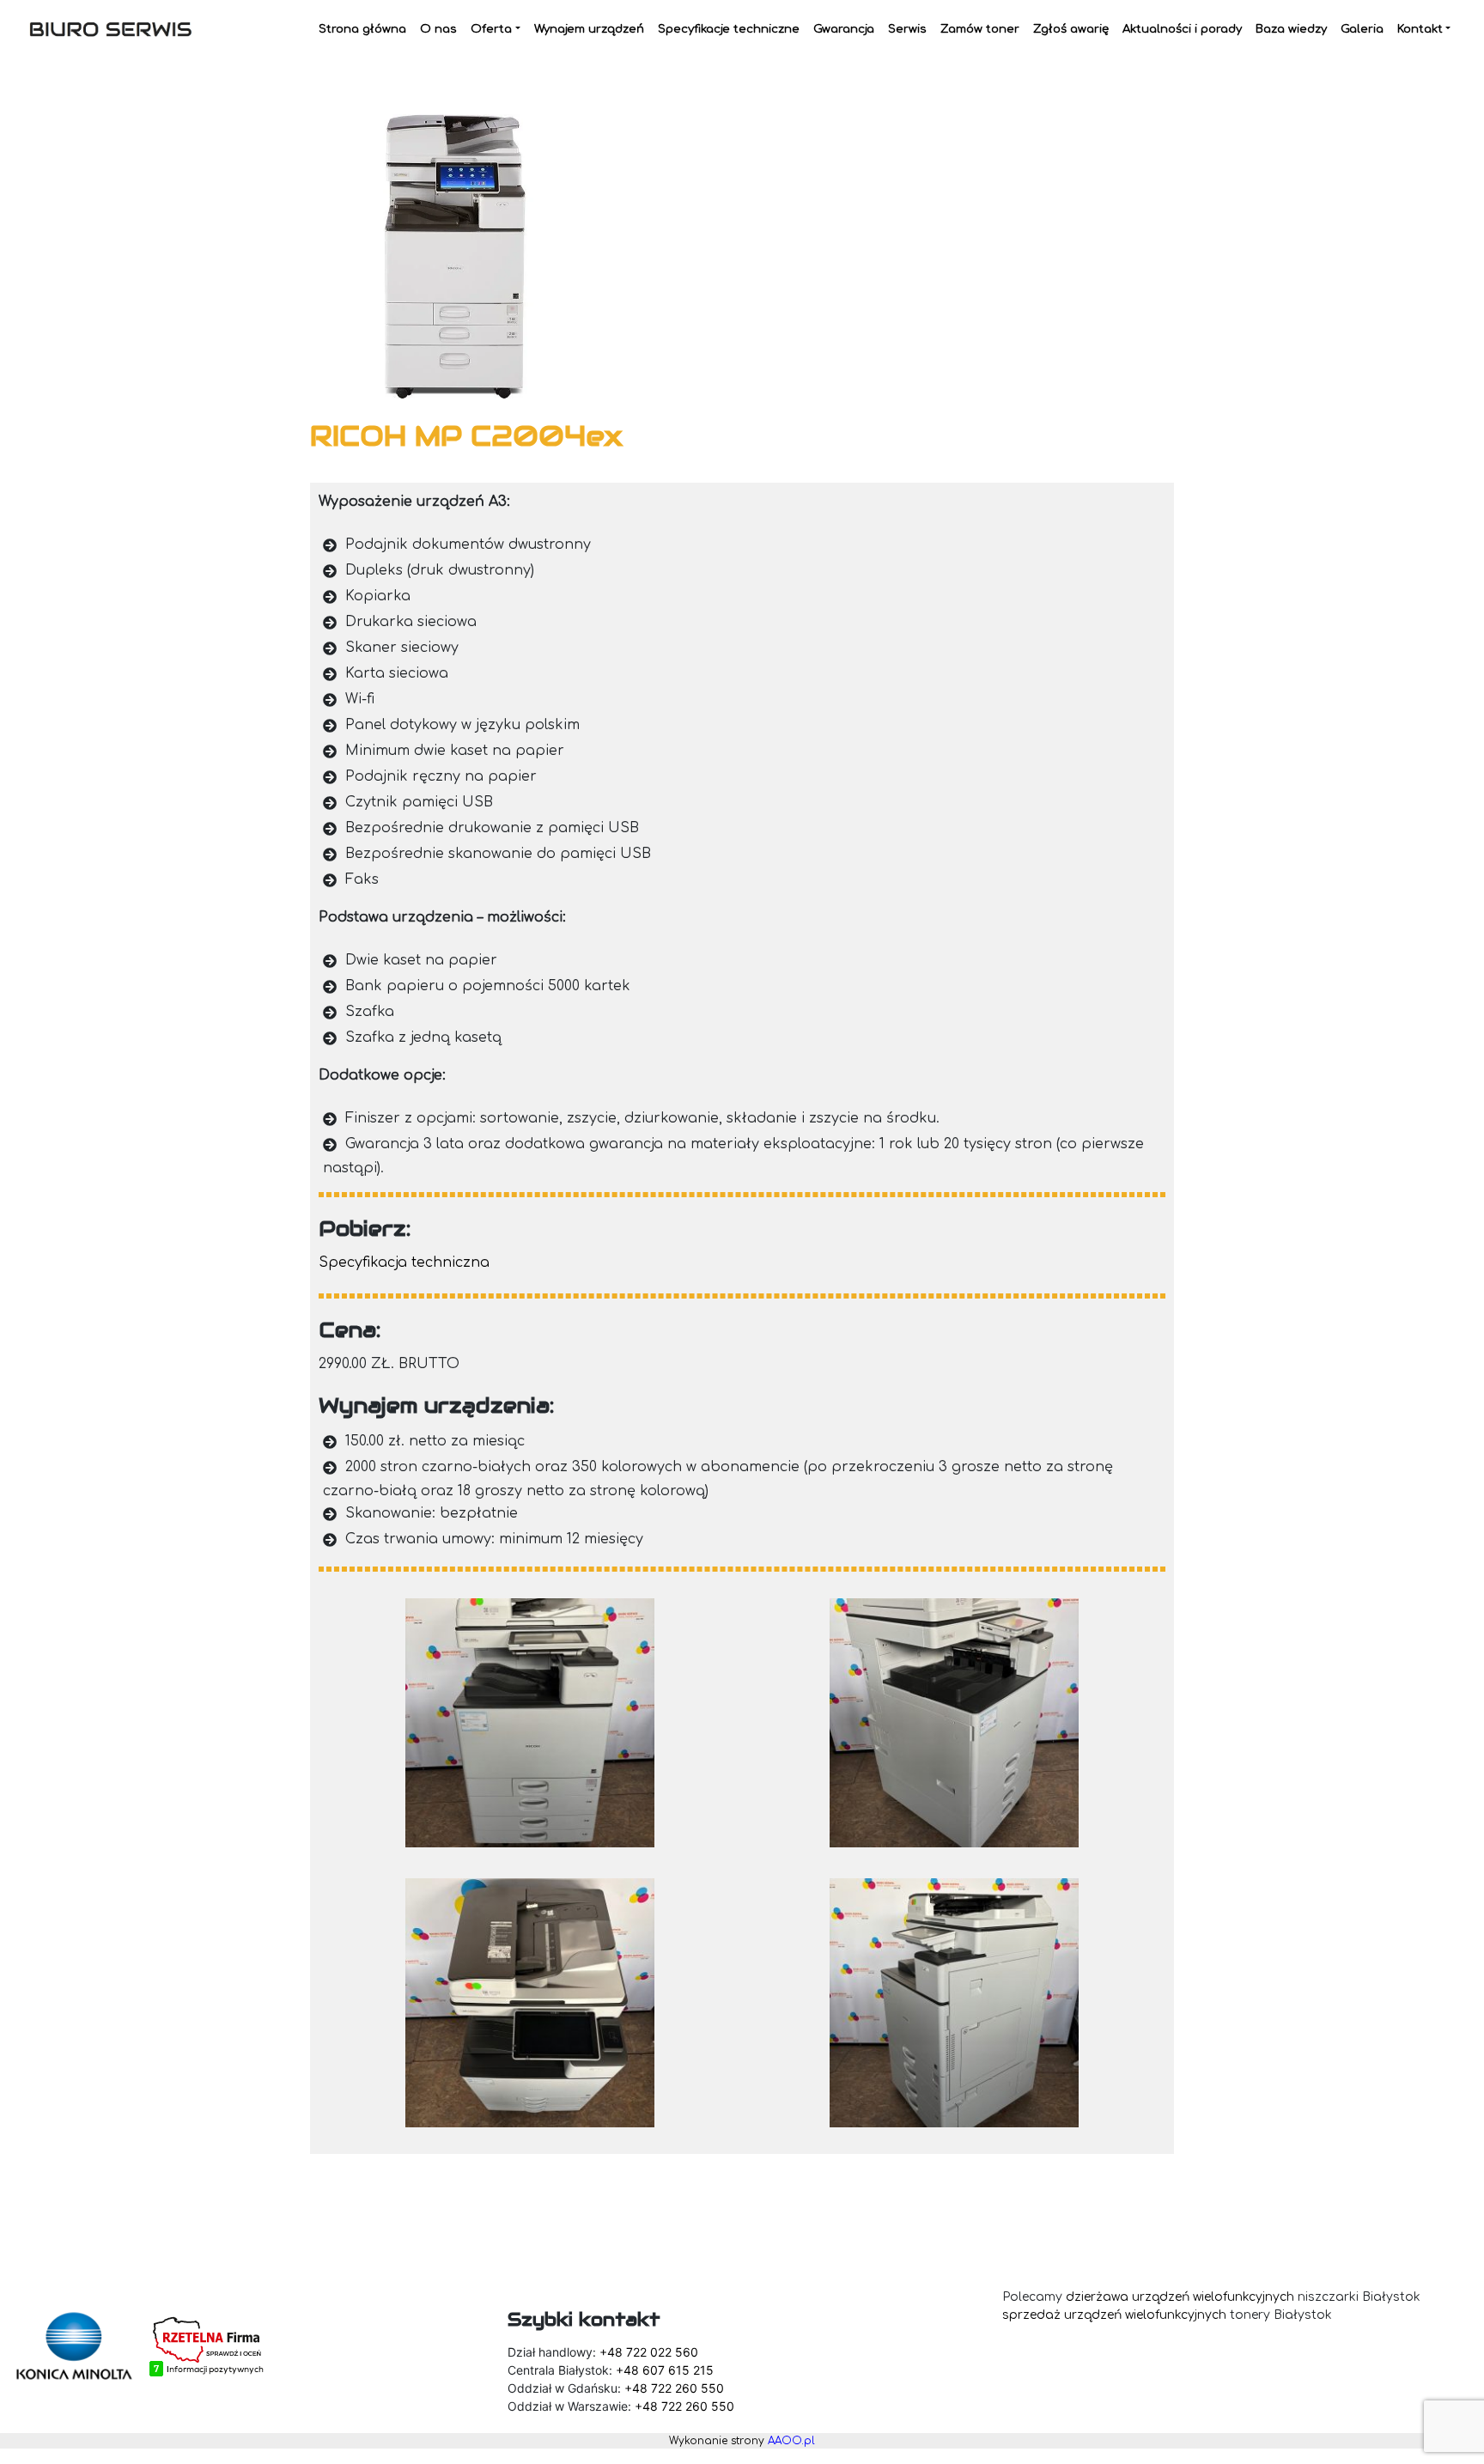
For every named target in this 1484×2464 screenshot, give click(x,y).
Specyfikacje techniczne (729, 29)
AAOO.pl (791, 2441)
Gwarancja (844, 29)
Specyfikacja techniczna (404, 1262)
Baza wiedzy (1291, 29)
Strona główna (362, 29)
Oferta (491, 29)
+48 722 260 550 (674, 2388)
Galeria (1362, 29)
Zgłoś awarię (1071, 29)
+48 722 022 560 (649, 2352)
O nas (438, 29)
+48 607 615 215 (665, 2370)
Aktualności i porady (1182, 29)
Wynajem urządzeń (589, 29)
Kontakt (1420, 29)
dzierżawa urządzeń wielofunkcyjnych (1180, 2297)
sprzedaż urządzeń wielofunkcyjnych (1114, 2315)
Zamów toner (980, 29)
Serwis (907, 29)
